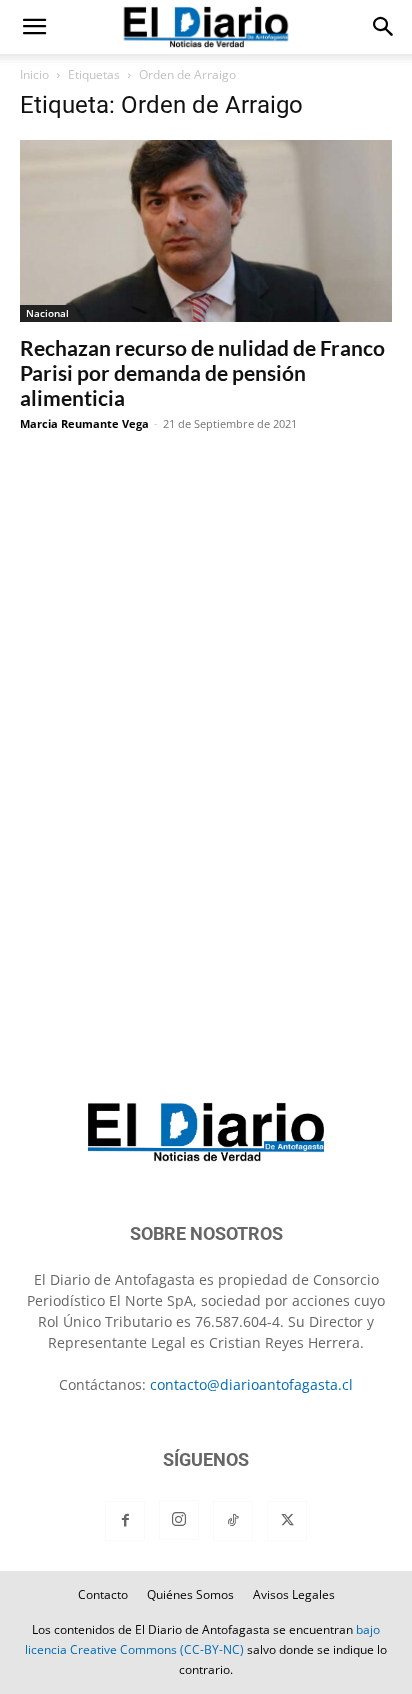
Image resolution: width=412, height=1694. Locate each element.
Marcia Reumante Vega (84, 423)
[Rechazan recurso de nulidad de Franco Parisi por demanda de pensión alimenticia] (206, 231)
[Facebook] (125, 1521)
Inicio (34, 74)
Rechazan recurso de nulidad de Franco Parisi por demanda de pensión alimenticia (202, 372)
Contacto (103, 1594)
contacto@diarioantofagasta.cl (251, 1384)
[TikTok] (233, 1521)
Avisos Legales (294, 1594)
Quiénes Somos (190, 1594)
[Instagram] (179, 1520)
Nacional (47, 313)
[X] (287, 1521)
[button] (34, 27)
